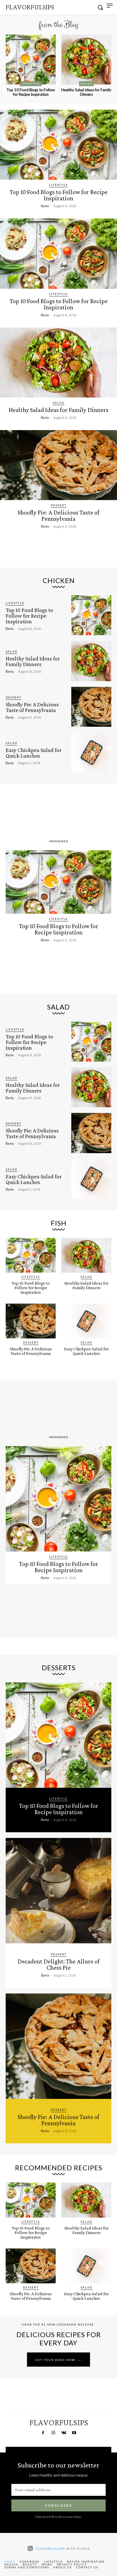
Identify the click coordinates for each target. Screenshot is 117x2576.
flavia (45, 206)
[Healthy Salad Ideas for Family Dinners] (86, 59)
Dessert (59, 505)
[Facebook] (43, 2433)
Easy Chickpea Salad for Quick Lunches (34, 753)
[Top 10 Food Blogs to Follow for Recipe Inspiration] (31, 59)
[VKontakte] (64, 2433)
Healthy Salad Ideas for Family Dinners (86, 92)
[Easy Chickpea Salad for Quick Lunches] (91, 752)
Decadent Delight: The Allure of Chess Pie (59, 1964)
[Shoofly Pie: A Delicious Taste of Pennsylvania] (58, 465)
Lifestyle (31, 84)
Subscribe (58, 2505)
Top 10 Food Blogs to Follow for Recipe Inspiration (31, 92)
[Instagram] (53, 2433)
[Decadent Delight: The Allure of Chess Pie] (58, 1891)
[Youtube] (74, 2433)
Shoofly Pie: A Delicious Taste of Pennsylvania (58, 516)
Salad (86, 84)
